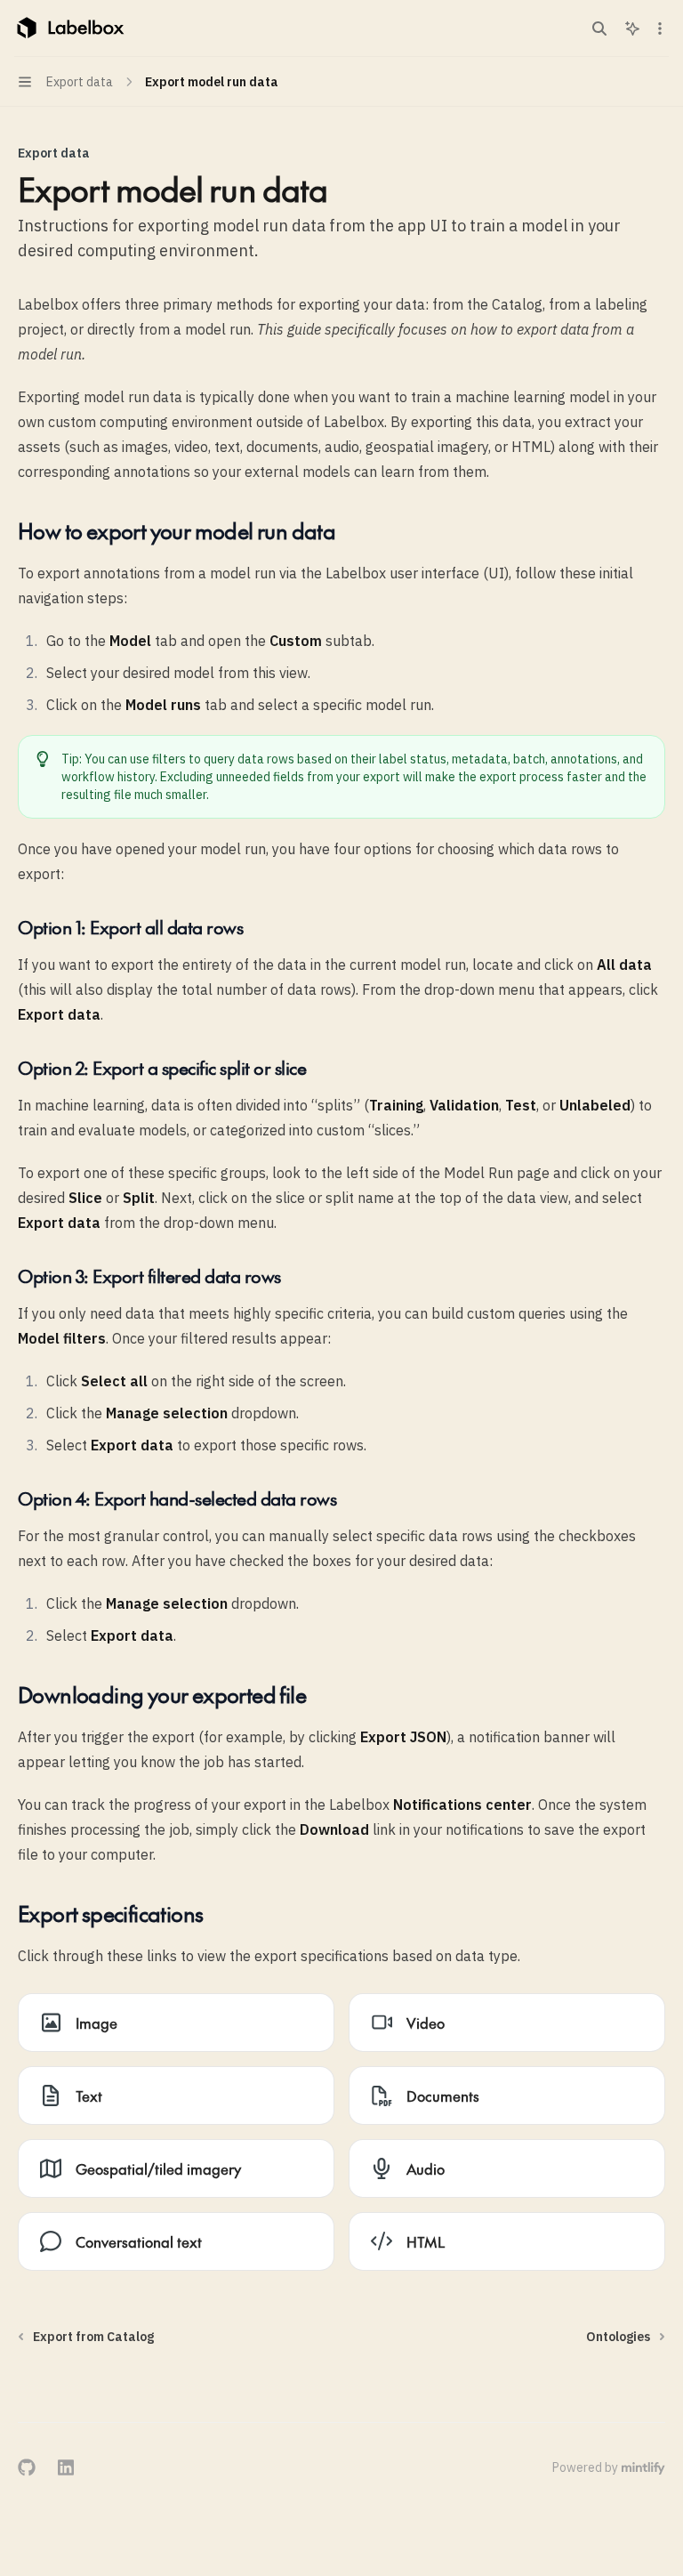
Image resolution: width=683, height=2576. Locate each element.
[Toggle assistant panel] (632, 28)
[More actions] (660, 28)
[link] (176, 2023)
